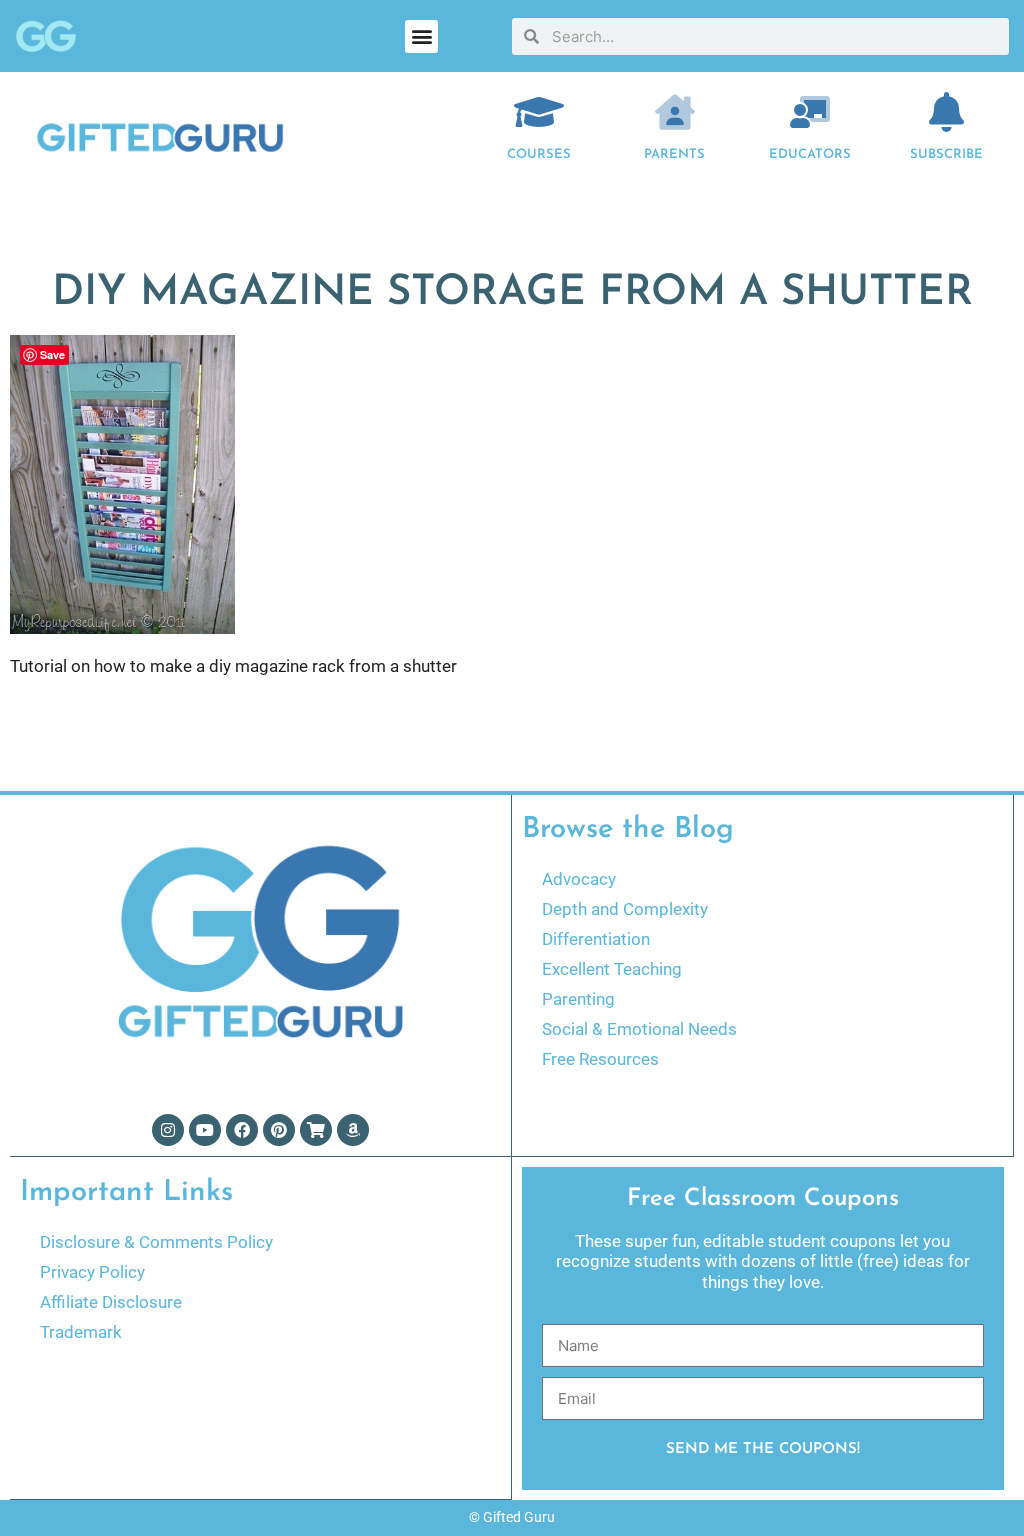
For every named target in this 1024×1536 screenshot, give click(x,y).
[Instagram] (168, 1130)
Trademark (81, 1332)
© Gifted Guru (512, 1517)
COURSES (539, 154)
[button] (421, 36)
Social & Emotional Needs (639, 1029)
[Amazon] (353, 1130)
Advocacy (579, 879)
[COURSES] (539, 112)
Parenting (578, 999)
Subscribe (946, 154)
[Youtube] (205, 1130)
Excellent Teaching (612, 969)
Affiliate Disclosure (111, 1302)
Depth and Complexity (625, 909)
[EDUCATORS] (810, 112)
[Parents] (675, 112)
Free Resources (600, 1059)
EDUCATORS (810, 154)
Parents (674, 154)
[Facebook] (242, 1130)
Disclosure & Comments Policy (156, 1242)
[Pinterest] (279, 1130)
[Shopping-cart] (316, 1130)
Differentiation (596, 939)
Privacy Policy (92, 1272)
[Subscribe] (946, 112)
